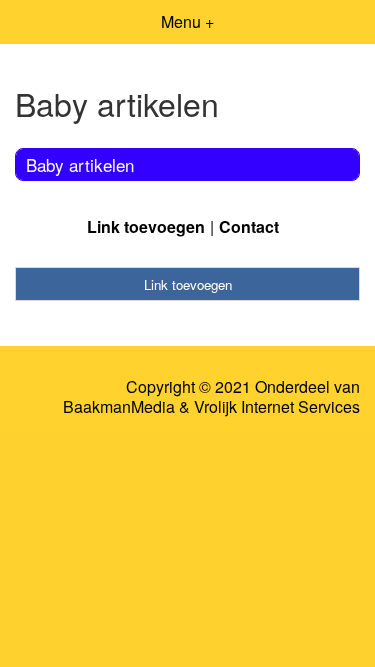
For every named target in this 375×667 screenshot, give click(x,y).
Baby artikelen (80, 164)
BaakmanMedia (119, 407)
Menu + (187, 21)
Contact (249, 226)
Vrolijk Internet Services (277, 407)
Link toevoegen (146, 226)
